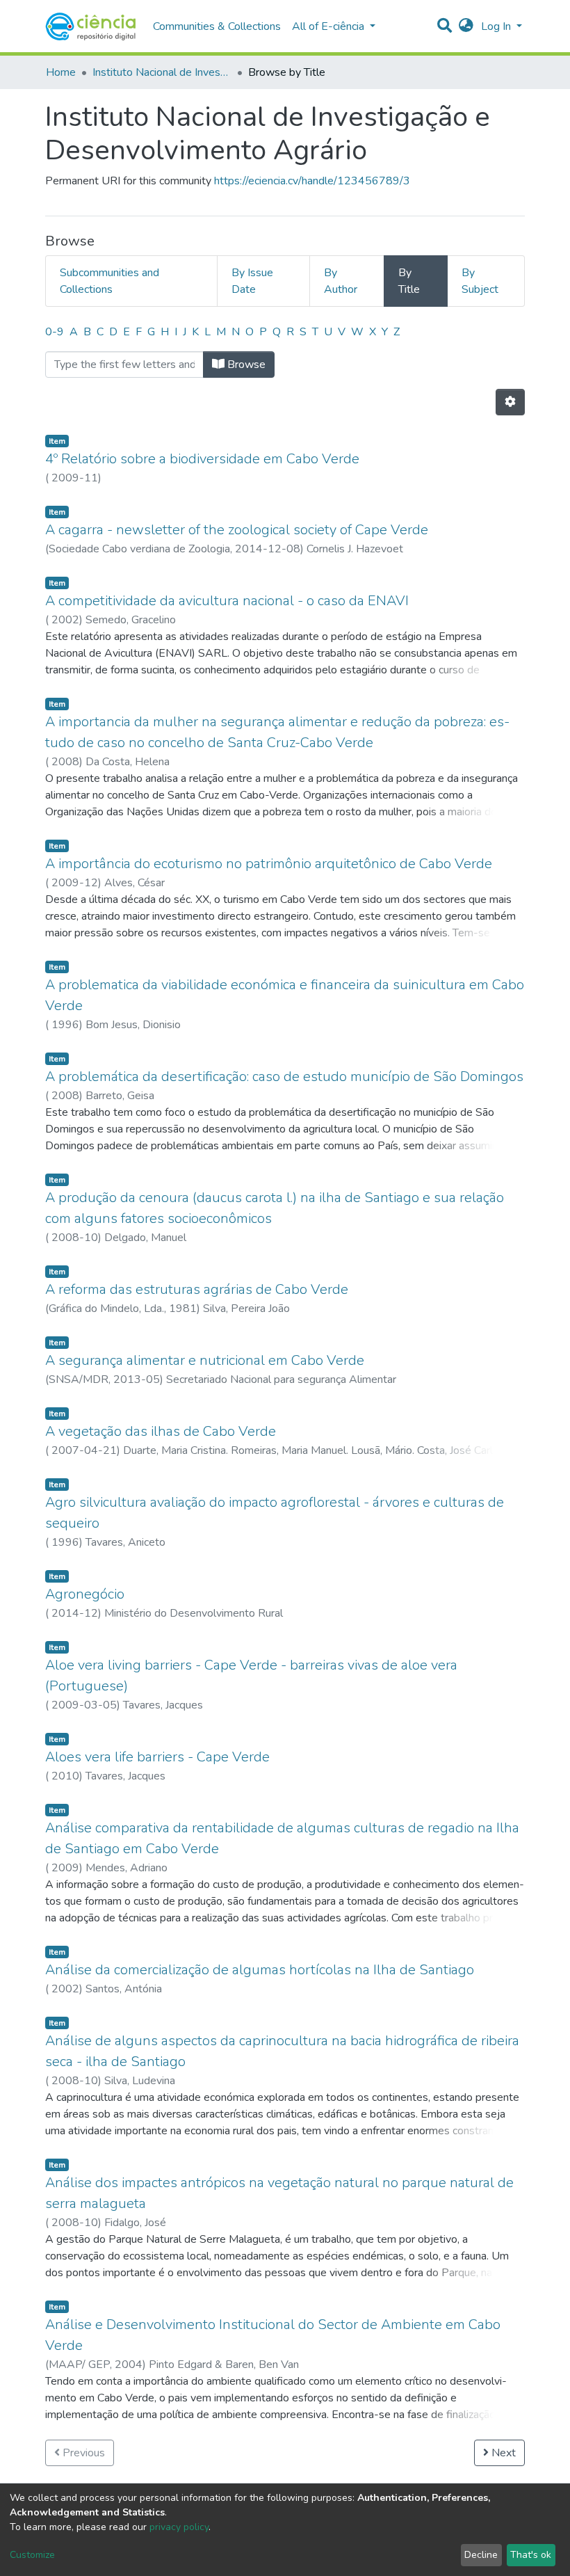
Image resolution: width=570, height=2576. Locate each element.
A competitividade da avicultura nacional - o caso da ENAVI (227, 601)
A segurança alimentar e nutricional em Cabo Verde (205, 1360)
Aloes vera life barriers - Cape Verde (157, 1757)
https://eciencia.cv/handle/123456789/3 (312, 181)
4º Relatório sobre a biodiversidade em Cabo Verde (202, 459)
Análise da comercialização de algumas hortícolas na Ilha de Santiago (260, 1970)
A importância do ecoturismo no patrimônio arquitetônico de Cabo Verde (269, 864)
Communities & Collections (217, 26)
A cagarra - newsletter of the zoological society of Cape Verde (237, 530)
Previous (82, 2453)
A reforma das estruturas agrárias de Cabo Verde (197, 1289)
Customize (32, 2555)
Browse (245, 365)
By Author (341, 281)
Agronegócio (85, 1594)
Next (502, 2453)
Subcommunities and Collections (109, 281)
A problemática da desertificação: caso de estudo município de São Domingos (284, 1077)
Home (61, 72)
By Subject (480, 281)
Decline (481, 2555)
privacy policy (179, 2527)
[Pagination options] (510, 402)
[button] (466, 26)
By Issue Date (252, 281)
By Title (409, 281)
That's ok (531, 2555)
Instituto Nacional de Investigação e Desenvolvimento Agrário (162, 72)
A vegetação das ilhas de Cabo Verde (161, 1431)
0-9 (55, 332)
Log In (497, 26)
